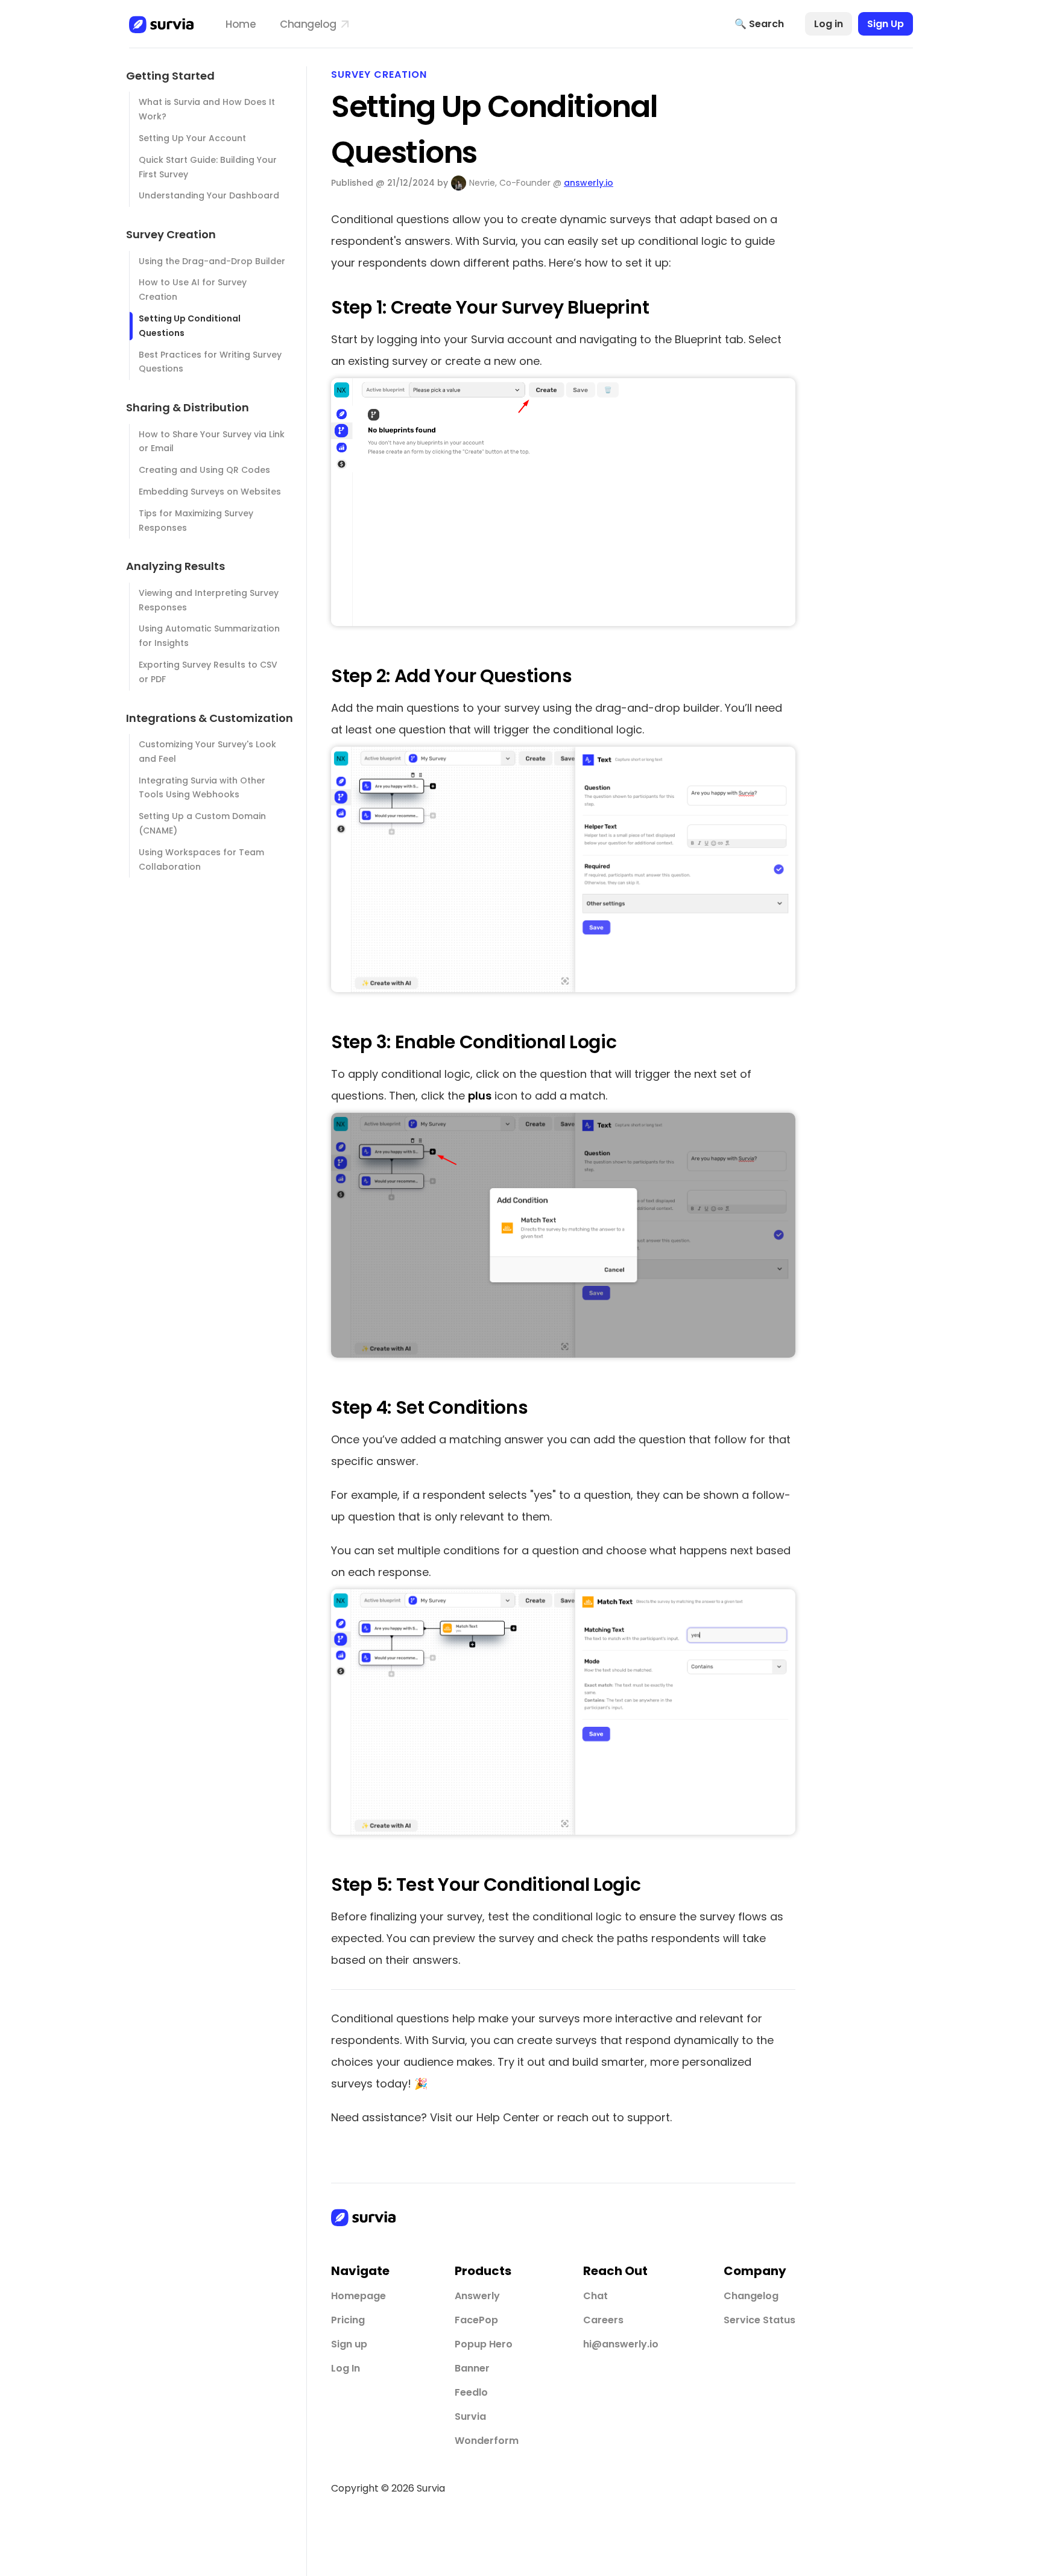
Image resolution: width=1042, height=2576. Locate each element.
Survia (470, 2416)
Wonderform (487, 2441)
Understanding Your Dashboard (209, 195)
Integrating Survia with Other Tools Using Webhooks (202, 788)
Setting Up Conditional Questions (190, 326)
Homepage (358, 2296)
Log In (346, 2368)
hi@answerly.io (621, 2344)
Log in (829, 24)
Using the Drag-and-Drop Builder (212, 261)
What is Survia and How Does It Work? (207, 109)
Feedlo (471, 2392)
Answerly (477, 2296)
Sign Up (886, 24)
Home (241, 24)
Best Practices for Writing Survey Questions (210, 362)
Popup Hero (484, 2344)
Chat (595, 2296)
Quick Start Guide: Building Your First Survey (208, 167)
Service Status (759, 2320)
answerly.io (589, 183)
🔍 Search (759, 24)
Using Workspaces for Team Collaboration (201, 859)
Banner (472, 2368)
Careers (603, 2320)
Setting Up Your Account (192, 138)
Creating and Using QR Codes (204, 470)
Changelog (309, 24)
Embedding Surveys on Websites (210, 492)
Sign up (349, 2344)
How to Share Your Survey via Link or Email (212, 441)
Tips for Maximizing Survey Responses (196, 521)
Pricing (348, 2320)
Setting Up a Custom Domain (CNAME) (202, 823)
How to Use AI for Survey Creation (193, 290)
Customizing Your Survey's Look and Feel (207, 752)
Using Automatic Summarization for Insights (209, 636)
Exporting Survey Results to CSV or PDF (208, 672)
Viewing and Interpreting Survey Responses (209, 600)
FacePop (476, 2320)
